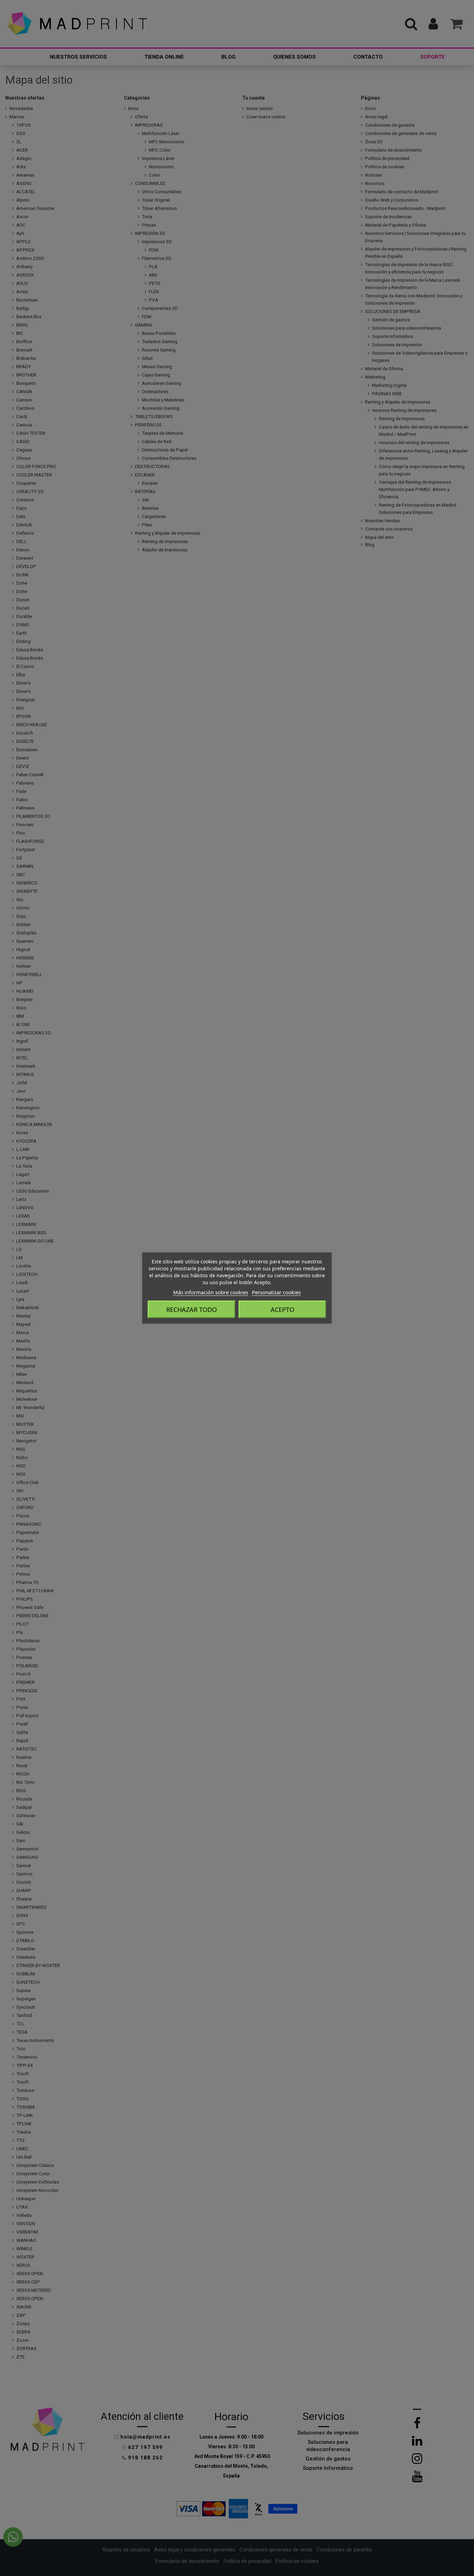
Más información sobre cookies (211, 1292)
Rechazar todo (192, 1310)
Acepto (282, 1310)
